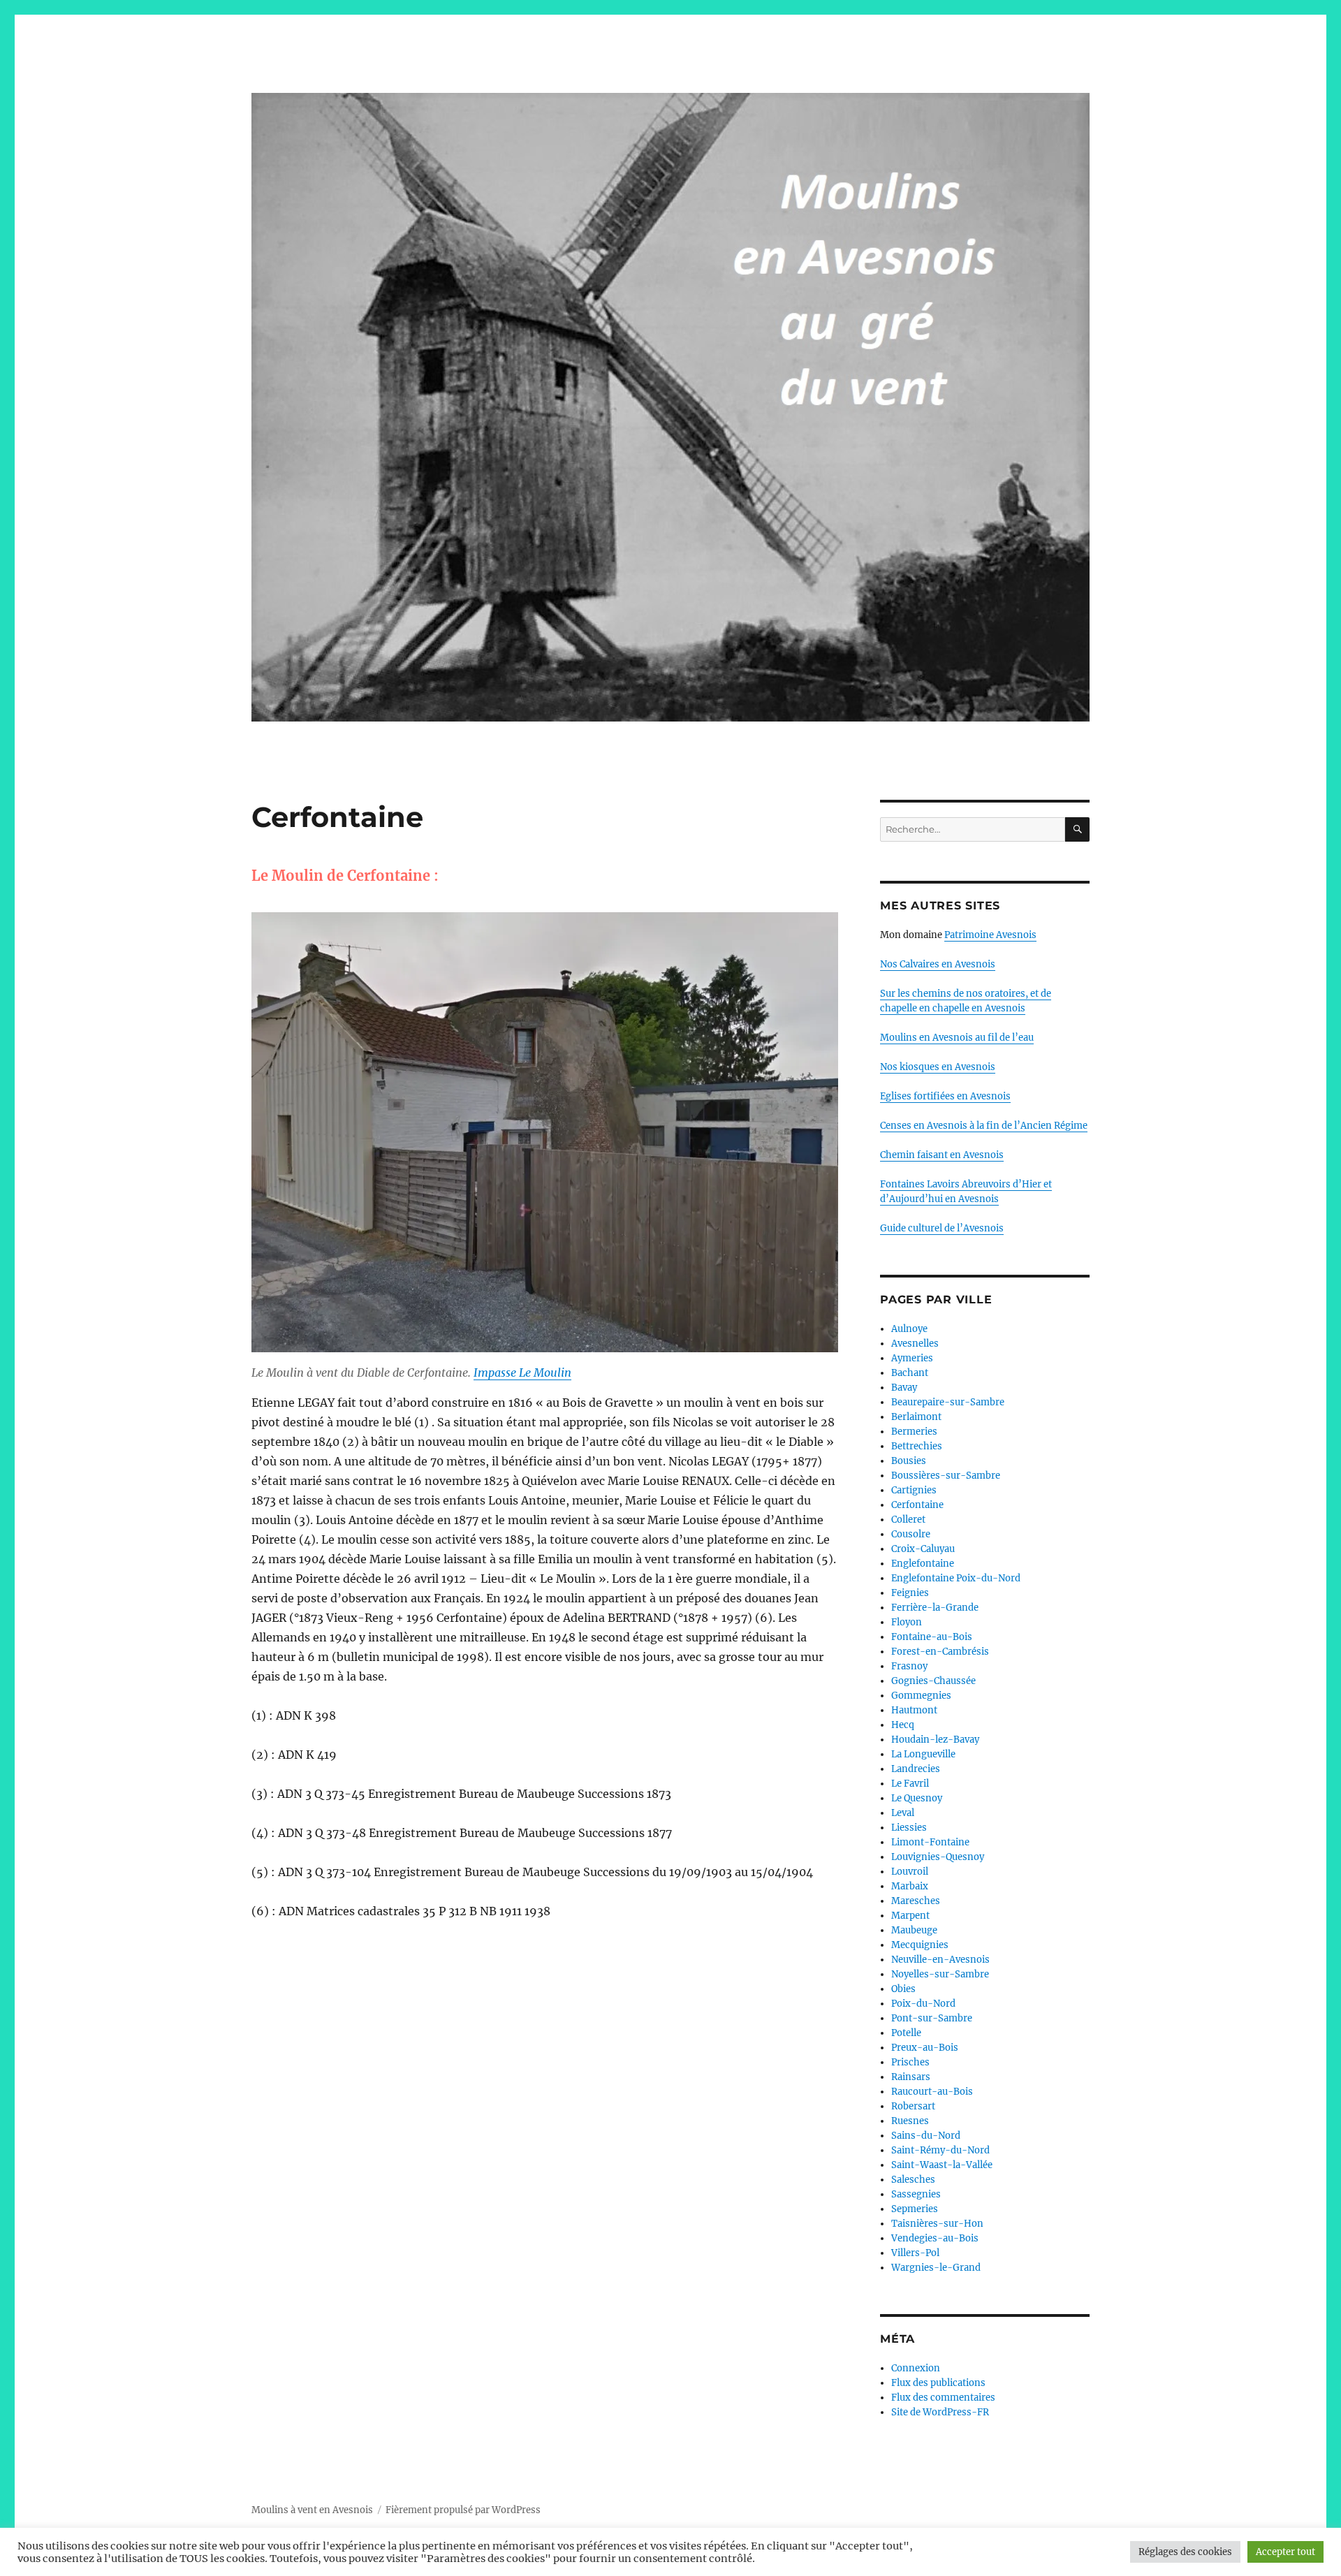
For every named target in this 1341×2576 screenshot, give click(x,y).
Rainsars (911, 2077)
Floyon (907, 1622)
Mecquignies (920, 1945)
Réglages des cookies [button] (1185, 2552)
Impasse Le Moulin (522, 1373)
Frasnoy (909, 1666)
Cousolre (911, 1534)
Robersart (913, 2106)
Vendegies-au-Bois (935, 2238)
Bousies (909, 1461)
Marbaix (910, 1886)
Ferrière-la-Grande (935, 1608)
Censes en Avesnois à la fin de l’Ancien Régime (984, 1126)
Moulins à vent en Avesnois (312, 2510)
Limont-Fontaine (930, 1842)
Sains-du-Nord (926, 2136)
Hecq (903, 1725)
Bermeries (914, 1432)
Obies (903, 1989)
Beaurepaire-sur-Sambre (948, 1402)
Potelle (906, 2033)
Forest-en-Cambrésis (940, 1652)
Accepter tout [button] (1285, 2552)
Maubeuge (914, 1930)
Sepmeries (915, 2209)
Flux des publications (938, 2383)
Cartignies (914, 1490)
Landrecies (916, 1769)
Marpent (910, 1916)
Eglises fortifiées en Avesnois (945, 1096)
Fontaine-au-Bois (932, 1637)
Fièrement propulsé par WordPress (463, 2510)
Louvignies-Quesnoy (938, 1857)
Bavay (904, 1388)
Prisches (910, 2062)
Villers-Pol (915, 2253)
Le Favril (910, 1784)
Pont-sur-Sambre (932, 2018)
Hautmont (914, 1710)
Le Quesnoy (917, 1798)
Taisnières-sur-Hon (937, 2224)
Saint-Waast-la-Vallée (942, 2165)
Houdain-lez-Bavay (935, 1740)
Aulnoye (909, 1329)
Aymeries (912, 1358)
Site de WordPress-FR (940, 2412)
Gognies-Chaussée (933, 1681)
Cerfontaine (917, 1505)
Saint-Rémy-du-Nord (940, 2150)
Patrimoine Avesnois (990, 935)
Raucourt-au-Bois (932, 2092)
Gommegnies (921, 1696)
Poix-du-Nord (923, 2004)
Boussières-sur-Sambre (946, 1476)
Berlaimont (916, 1417)
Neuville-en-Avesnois (940, 1960)
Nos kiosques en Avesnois (938, 1067)
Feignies (910, 1593)
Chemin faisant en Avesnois (942, 1155)
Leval (903, 1813)
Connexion (916, 2368)
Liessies (909, 1828)
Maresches (916, 1901)
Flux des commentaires (943, 2398)
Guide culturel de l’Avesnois (942, 1228)
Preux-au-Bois (925, 2048)
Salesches (913, 2180)
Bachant (910, 1373)
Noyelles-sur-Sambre (940, 1974)
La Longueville (923, 1754)
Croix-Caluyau (923, 1549)
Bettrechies (917, 1446)
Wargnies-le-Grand (936, 2268)
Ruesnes (910, 2121)
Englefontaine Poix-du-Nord (956, 1578)
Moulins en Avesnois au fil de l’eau (957, 1038)
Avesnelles (915, 1344)
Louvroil (910, 1872)
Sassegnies (916, 2194)
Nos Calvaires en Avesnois (938, 964)
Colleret (908, 1520)
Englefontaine (923, 1564)
